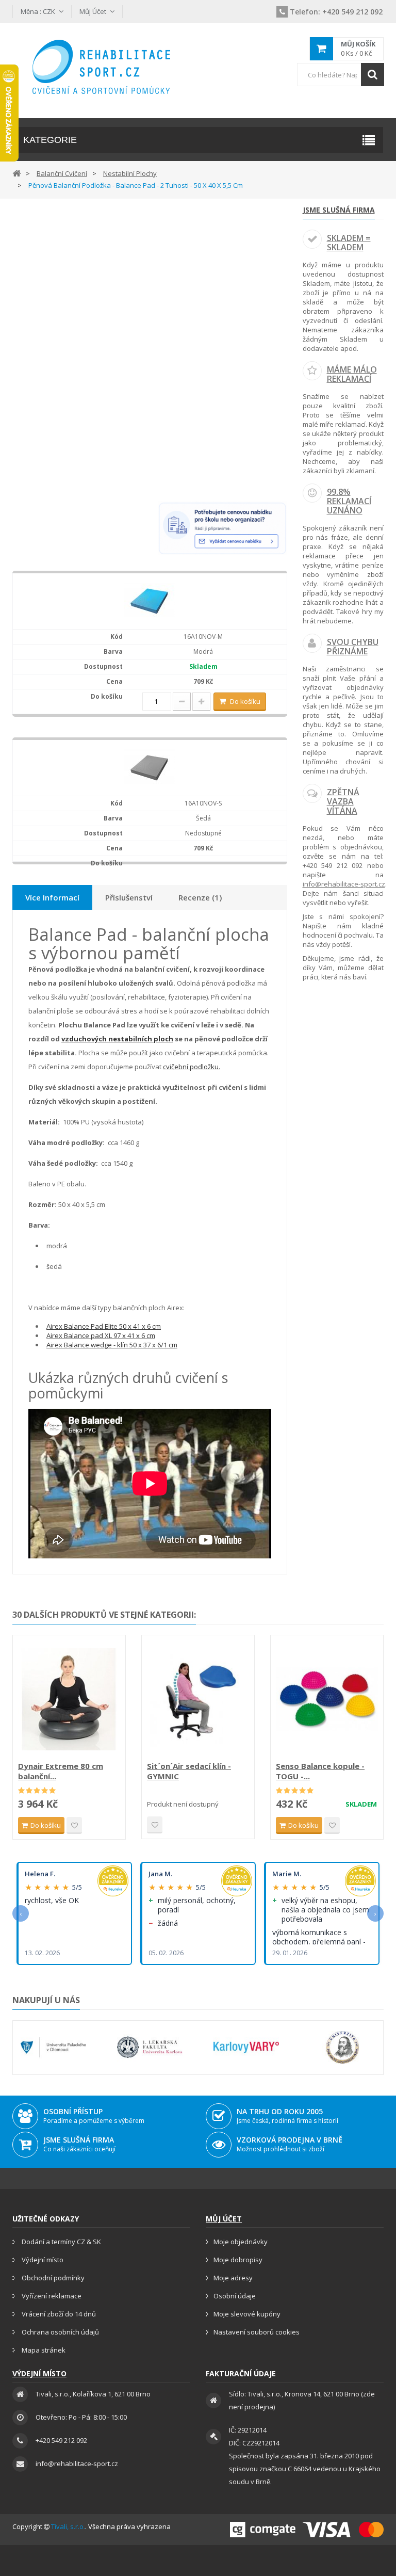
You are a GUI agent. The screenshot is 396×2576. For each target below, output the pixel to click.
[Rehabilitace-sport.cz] (101, 67)
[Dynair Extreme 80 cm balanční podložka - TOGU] (69, 1699)
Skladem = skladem (349, 243)
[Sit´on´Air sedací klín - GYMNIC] (198, 1699)
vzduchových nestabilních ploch (117, 1039)
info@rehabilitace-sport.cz (344, 884)
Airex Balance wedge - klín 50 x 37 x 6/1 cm (112, 1345)
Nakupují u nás (46, 2000)
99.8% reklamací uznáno (349, 501)
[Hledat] (373, 75)
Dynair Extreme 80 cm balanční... (61, 1771)
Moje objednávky (241, 2242)
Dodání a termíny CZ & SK (61, 2242)
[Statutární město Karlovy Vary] (246, 2048)
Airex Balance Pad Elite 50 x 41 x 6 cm (104, 1326)
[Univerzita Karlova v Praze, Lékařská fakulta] (150, 2048)
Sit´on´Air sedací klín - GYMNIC (189, 1771)
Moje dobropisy (238, 2260)
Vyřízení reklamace (51, 2296)
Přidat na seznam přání (74, 1825)
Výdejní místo (42, 2260)
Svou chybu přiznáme (353, 647)
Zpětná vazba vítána (343, 801)
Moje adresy (233, 2278)
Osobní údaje (235, 2296)
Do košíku (245, 701)
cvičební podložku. (192, 1067)
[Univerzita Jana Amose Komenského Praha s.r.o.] (343, 2048)
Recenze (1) (200, 897)
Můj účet (224, 2219)
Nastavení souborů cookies (257, 2332)
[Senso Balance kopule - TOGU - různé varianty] (327, 1699)
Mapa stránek (43, 2350)
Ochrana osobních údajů (60, 2332)
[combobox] (340, 75)
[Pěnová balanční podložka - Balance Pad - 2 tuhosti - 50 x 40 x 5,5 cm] (150, 600)
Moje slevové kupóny (247, 2314)
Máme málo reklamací (352, 374)
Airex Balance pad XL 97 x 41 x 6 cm (101, 1335)
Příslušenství (129, 897)
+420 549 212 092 (336, 12)
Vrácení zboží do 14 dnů (58, 2314)
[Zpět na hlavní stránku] (16, 173)
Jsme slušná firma (339, 210)
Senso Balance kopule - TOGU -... (320, 1771)
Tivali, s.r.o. (68, 2526)
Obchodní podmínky (52, 2278)
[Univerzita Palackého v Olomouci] (53, 2048)
